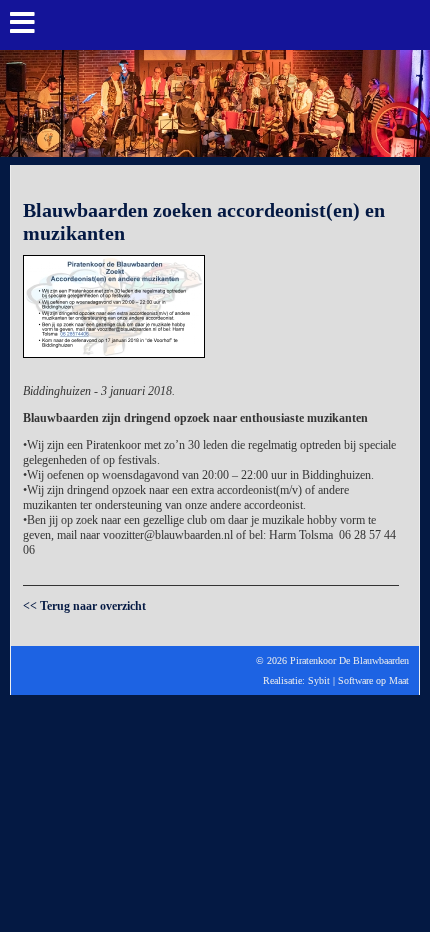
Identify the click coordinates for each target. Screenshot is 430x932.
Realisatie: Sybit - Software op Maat (215, 718)
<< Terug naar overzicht (84, 606)
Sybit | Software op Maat (358, 680)
